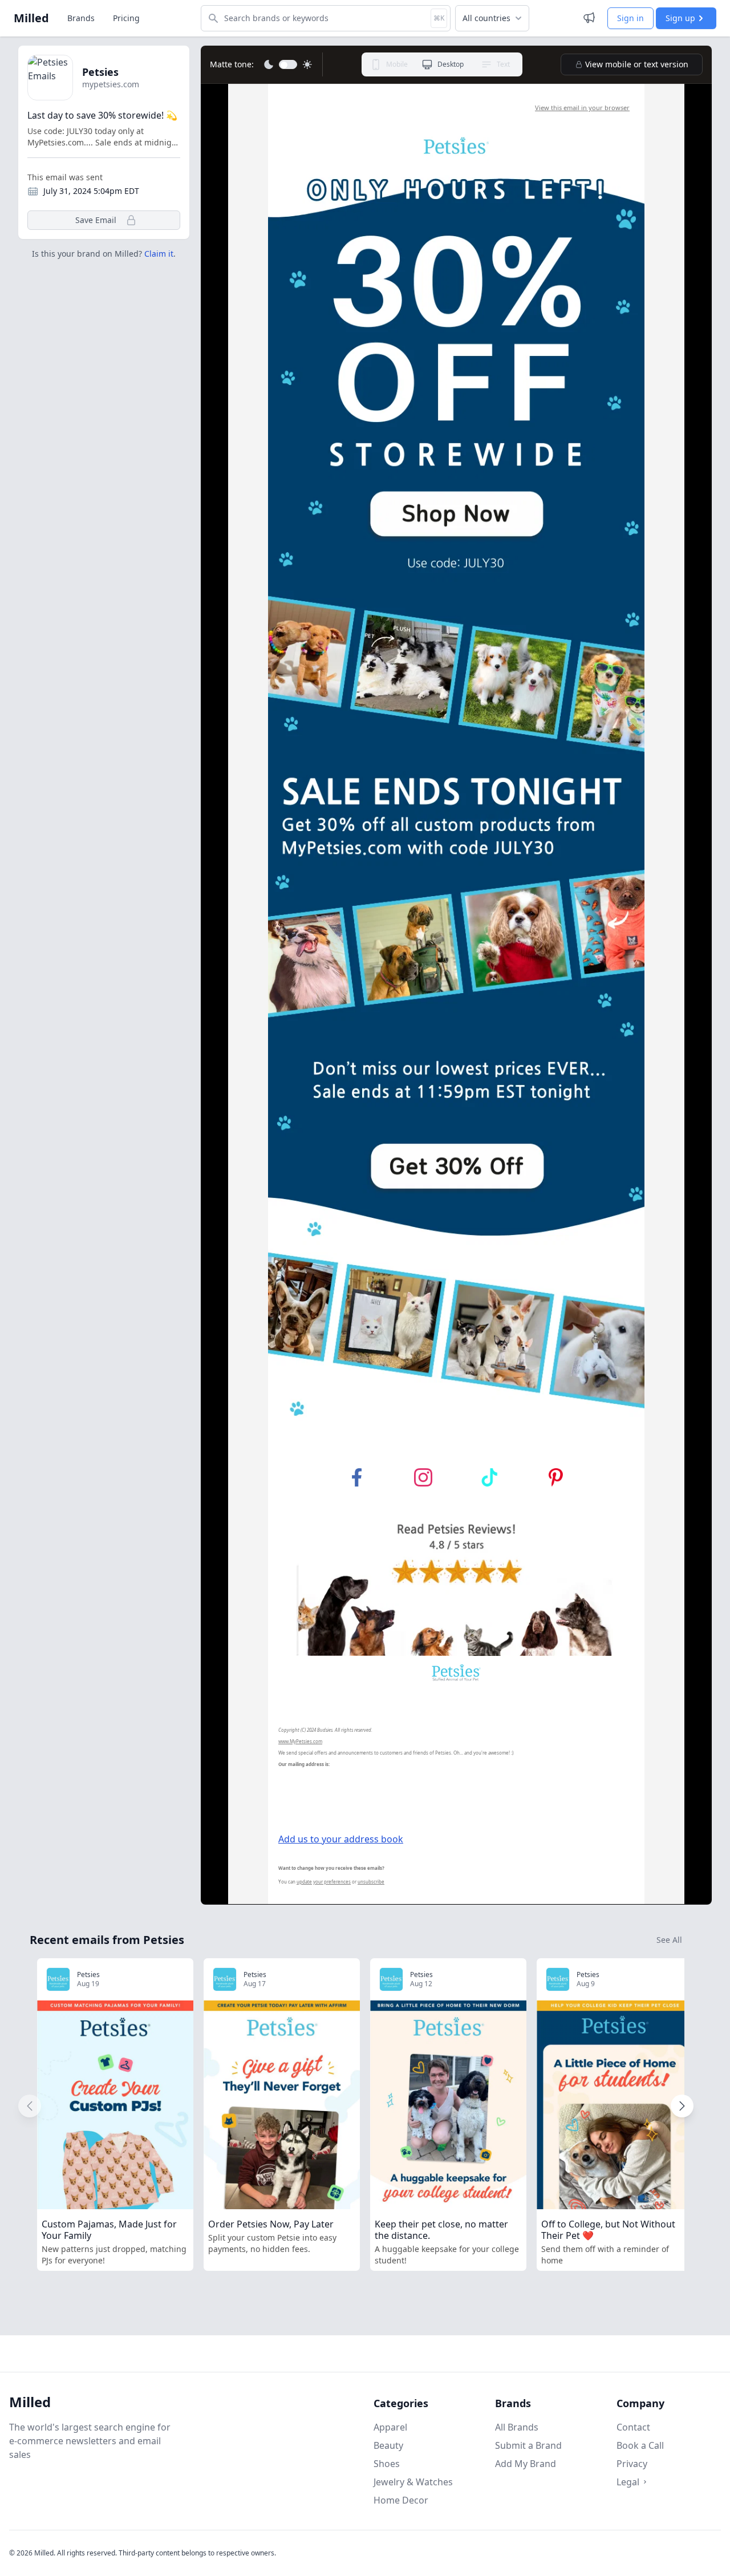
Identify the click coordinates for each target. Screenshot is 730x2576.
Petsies (100, 72)
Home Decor (401, 2500)
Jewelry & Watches (413, 2482)
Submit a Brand (528, 2445)
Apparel (390, 2427)
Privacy (632, 2464)
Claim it (159, 254)
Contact (633, 2427)
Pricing (126, 18)
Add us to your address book (341, 1839)
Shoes (387, 2464)
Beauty (388, 2445)
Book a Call (640, 2445)
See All (669, 1940)
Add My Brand (526, 2464)
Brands (81, 18)
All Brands (517, 2427)
